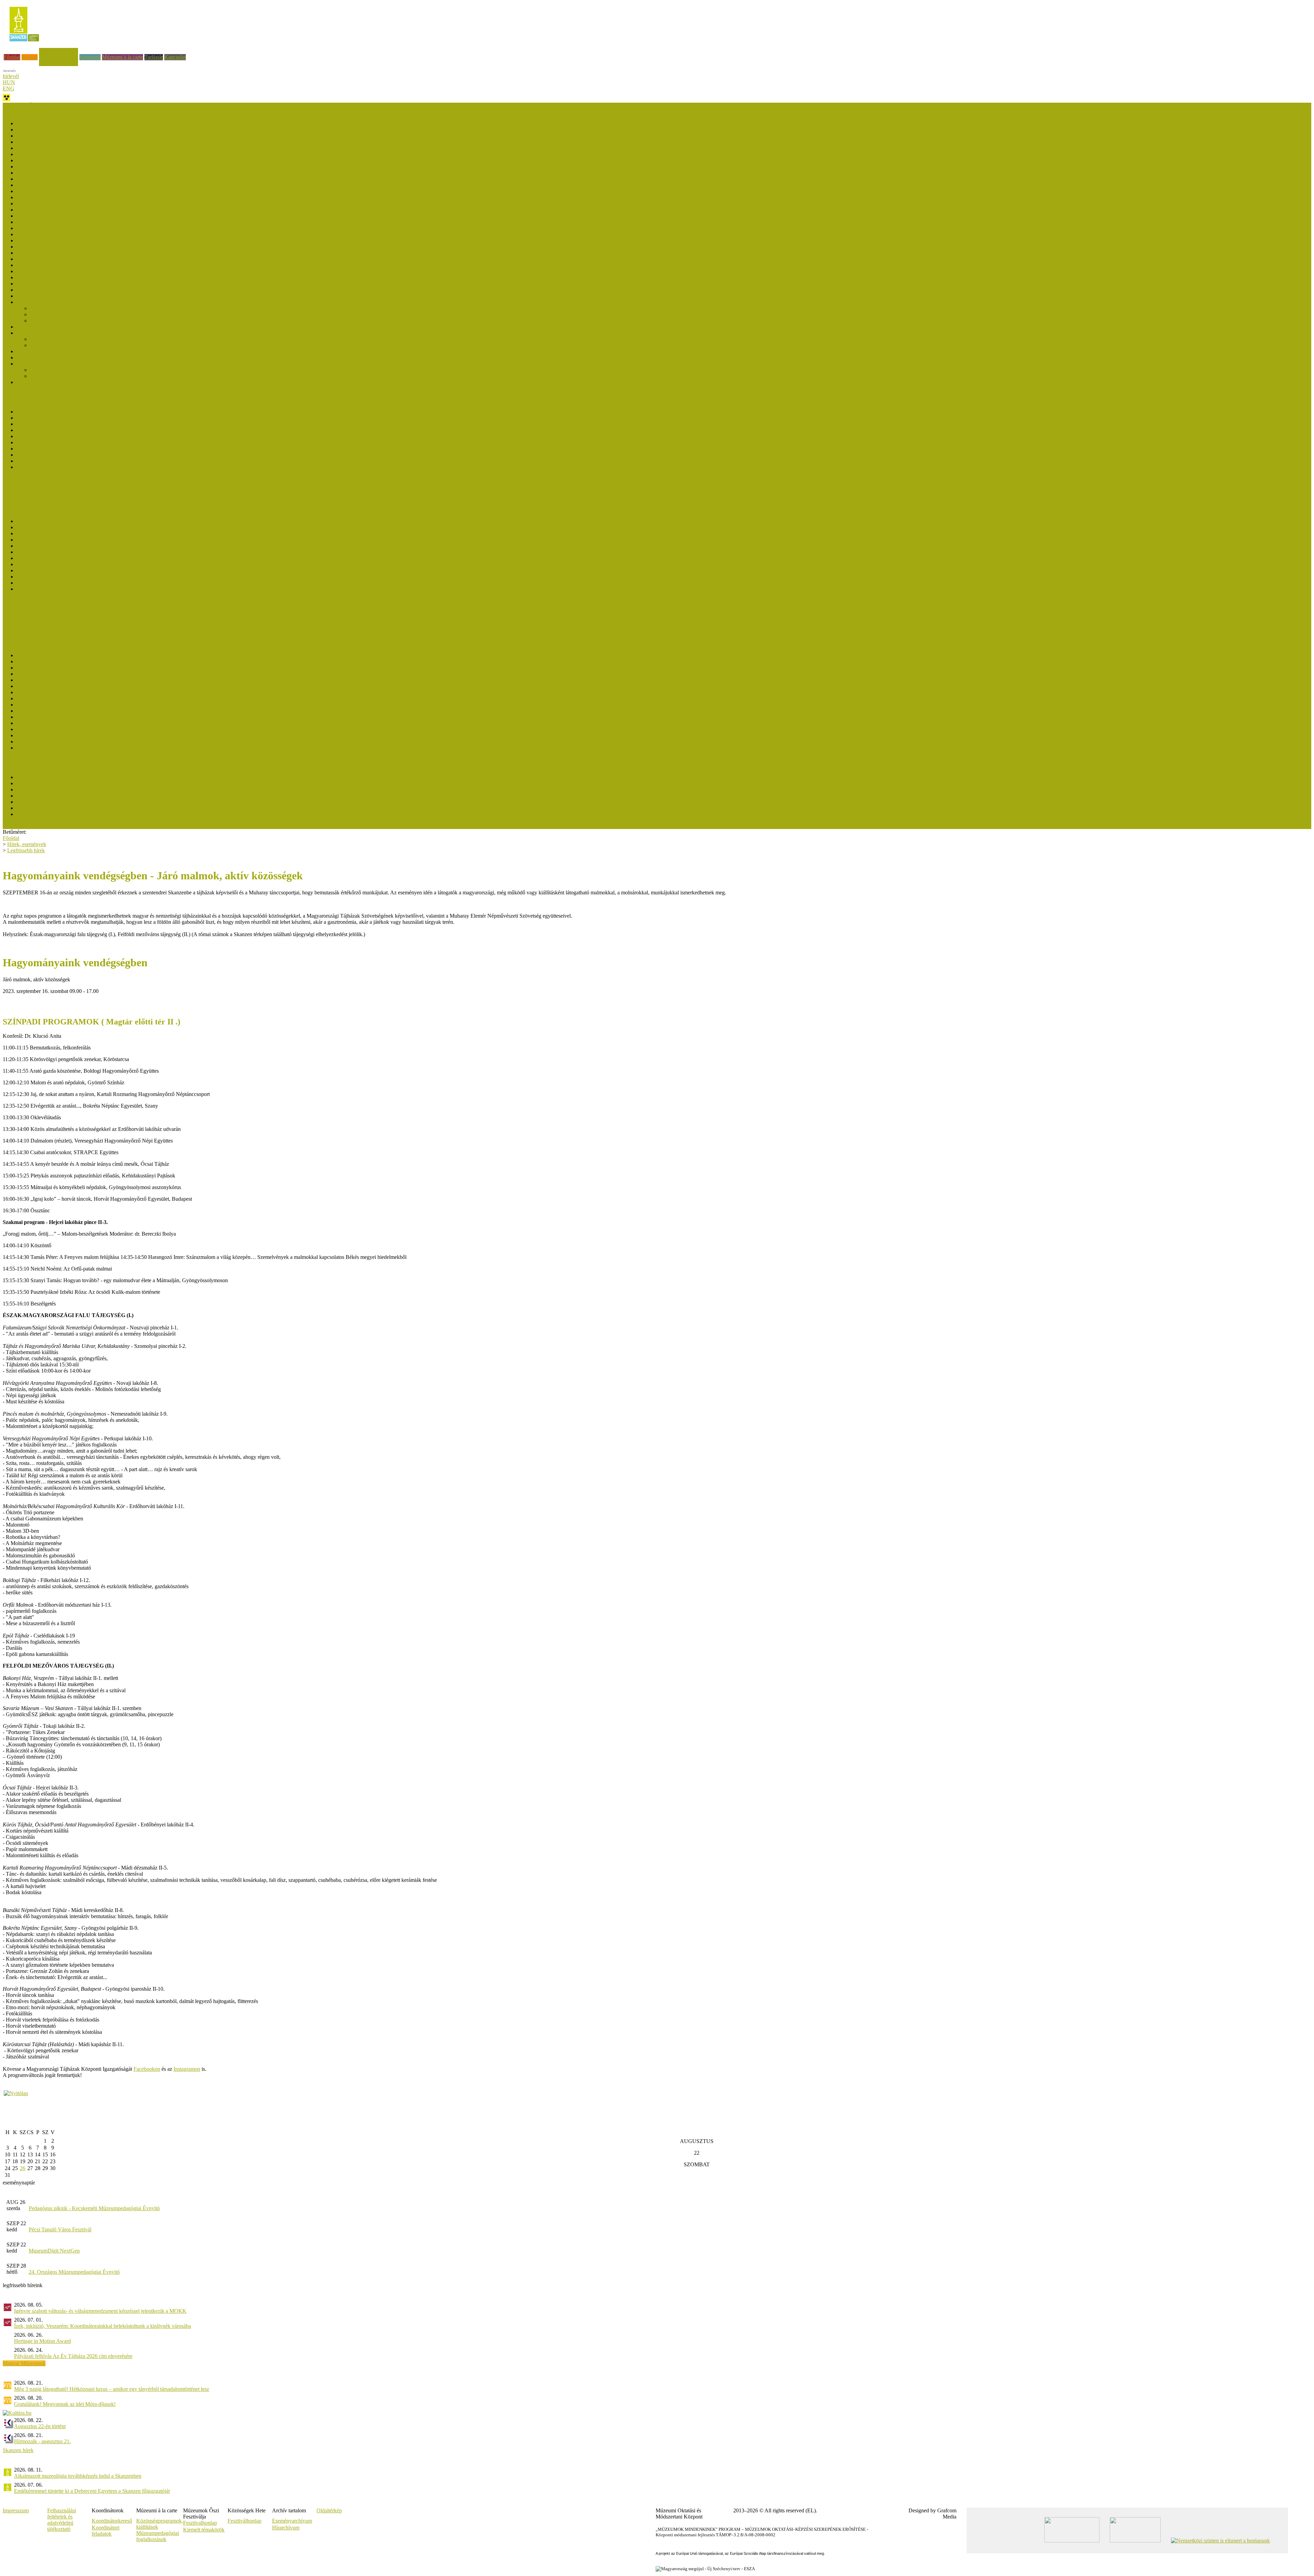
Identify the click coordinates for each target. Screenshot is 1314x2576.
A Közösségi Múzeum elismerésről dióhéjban (65, 814)
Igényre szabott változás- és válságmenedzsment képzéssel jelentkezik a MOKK (100, 2311)
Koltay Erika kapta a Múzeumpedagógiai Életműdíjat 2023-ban (85, 668)
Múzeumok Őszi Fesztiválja (33, 106)
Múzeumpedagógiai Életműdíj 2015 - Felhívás (66, 723)
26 (23, 2168)
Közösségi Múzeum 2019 (44, 808)
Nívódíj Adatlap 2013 (40, 358)
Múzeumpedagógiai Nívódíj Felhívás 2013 (63, 351)
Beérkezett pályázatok (54, 308)
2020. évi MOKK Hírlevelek (48, 558)
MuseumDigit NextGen (54, 2251)
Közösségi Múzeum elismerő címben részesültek (69, 777)
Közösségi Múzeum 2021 (44, 796)
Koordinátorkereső (112, 2521)
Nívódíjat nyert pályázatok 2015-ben (56, 277)
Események (15, 491)
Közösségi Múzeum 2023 (44, 789)
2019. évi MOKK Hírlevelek (48, 564)
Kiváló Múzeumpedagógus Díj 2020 (56, 430)
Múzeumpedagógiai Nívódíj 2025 (53, 136)
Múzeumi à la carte (123, 57)
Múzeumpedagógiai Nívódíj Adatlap (69, 321)
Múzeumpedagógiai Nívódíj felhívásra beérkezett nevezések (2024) (89, 142)
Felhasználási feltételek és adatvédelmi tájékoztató (62, 2520)
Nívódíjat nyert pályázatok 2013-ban (56, 327)
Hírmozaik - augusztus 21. (42, 2441)
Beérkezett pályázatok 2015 (46, 284)
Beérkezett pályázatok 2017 (46, 253)
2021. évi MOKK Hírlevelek (48, 552)
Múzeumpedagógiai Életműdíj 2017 (55, 711)
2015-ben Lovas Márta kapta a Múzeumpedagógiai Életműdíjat (85, 717)
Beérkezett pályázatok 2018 (46, 240)
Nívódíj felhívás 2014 (54, 314)
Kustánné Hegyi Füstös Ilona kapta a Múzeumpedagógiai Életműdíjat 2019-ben (102, 692)
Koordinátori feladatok (106, 2531)
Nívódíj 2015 (31, 290)
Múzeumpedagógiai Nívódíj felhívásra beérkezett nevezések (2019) (89, 222)
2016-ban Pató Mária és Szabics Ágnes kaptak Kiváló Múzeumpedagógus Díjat (102, 449)
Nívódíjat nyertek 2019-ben (46, 216)
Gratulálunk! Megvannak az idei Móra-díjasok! (65, 2404)
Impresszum (16, 2510)
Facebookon (147, 2069)
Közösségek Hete (22, 613)
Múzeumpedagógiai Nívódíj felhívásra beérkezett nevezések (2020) (89, 203)
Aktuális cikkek (20, 503)
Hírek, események (59, 51)
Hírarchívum (286, 2528)
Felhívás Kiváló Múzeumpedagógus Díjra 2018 (68, 442)
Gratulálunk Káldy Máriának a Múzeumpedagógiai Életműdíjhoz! (87, 705)
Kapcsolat (175, 57)
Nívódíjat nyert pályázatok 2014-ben (56, 296)
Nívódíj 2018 (31, 234)
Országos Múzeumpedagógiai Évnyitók (46, 619)
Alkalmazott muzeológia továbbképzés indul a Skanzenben (78, 2476)
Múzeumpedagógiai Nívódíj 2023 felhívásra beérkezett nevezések (87, 154)
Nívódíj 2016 (31, 271)
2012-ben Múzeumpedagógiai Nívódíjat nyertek (82, 370)
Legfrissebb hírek (22, 497)
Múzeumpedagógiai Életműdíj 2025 (55, 661)
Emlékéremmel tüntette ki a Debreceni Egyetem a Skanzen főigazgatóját (92, 2491)
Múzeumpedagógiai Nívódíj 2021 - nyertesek (65, 179)
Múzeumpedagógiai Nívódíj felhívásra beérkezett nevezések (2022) (89, 167)
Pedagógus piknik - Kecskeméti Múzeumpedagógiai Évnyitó (94, 2208)
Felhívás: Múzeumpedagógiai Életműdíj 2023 (66, 674)
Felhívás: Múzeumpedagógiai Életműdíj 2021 (66, 686)
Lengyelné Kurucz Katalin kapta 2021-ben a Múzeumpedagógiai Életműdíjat (100, 680)
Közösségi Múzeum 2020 (44, 802)
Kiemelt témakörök (204, 2530)
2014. (23, 583)
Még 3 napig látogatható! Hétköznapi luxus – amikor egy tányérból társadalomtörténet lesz (112, 2389)
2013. (23, 589)
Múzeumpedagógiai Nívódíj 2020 (53, 210)
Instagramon (187, 2069)
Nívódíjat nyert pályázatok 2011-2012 (57, 364)
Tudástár (154, 57)
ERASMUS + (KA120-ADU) (36, 607)
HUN (9, 82)
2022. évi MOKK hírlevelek (47, 546)
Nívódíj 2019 (31, 228)
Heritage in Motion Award (42, 2341)
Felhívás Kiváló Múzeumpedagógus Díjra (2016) (69, 455)
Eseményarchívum (292, 2521)
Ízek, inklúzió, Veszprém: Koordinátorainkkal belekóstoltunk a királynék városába (102, 2326)
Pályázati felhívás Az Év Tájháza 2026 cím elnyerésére (73, 2356)
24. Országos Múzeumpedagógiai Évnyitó (74, 2272)
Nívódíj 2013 (31, 333)
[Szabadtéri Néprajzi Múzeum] (24, 44)
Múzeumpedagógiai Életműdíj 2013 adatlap (63, 742)
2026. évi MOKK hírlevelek (47, 521)
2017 (22, 577)
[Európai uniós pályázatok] (16, 2093)
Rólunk (30, 57)
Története (27, 382)
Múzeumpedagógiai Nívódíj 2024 (53, 148)
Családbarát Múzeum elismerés (36, 485)
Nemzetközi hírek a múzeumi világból (44, 637)
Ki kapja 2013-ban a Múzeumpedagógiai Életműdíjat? (75, 735)
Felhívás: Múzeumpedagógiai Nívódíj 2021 (63, 191)
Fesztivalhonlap (200, 2523)
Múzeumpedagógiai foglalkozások (158, 2536)
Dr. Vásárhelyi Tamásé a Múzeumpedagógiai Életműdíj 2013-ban (87, 729)
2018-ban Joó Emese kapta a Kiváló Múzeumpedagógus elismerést (89, 436)
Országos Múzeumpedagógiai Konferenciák (50, 625)
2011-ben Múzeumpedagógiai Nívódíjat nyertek (82, 376)
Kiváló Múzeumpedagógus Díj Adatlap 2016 (65, 461)
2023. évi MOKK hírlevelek (47, 540)
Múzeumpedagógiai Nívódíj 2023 (53, 160)
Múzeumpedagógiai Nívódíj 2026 (53, 123)
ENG (9, 88)
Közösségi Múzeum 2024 (44, 783)
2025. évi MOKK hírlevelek (47, 527)
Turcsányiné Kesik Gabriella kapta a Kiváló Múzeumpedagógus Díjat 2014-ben (102, 467)
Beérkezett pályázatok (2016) (48, 265)
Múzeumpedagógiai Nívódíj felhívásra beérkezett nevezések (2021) (89, 185)
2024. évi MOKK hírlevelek (47, 533)
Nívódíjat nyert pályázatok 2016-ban (56, 259)
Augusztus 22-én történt (40, 2426)
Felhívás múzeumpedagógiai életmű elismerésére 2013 (75, 748)
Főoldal (12, 57)
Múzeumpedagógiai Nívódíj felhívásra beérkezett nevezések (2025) (89, 130)
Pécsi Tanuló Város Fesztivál (60, 2229)
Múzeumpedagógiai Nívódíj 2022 (53, 173)
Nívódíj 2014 (31, 302)
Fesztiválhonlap (244, 2521)
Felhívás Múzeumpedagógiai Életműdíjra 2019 (67, 698)
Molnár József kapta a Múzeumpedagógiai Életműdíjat (75, 655)
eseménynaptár (19, 2183)
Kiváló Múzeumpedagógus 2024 (52, 418)
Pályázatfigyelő (19, 631)
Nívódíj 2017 (31, 247)
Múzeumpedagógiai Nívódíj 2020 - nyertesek (65, 197)
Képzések (90, 57)
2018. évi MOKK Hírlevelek (48, 570)
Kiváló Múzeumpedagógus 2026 (52, 412)
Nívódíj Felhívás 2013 (54, 345)
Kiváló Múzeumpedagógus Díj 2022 (56, 424)
